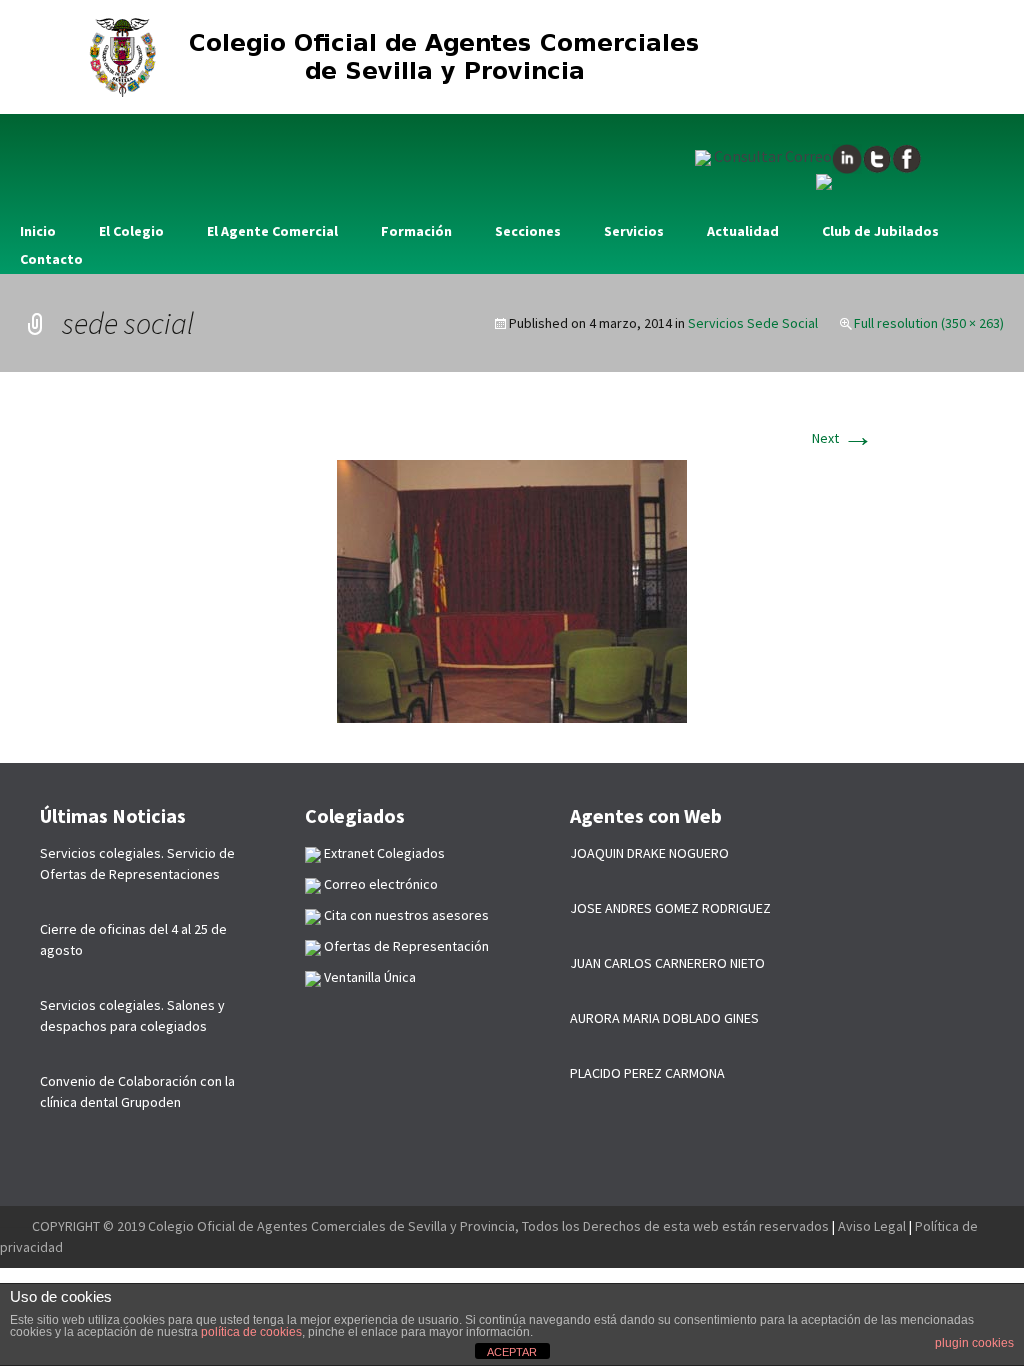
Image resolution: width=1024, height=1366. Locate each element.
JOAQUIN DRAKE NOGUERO (649, 853)
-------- (16, 1226)
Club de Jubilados (880, 231)
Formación (416, 231)
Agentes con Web (646, 815)
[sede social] (512, 590)
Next (843, 438)
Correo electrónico (379, 884)
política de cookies (251, 1332)
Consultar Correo (771, 156)
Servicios (634, 231)
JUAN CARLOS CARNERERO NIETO (667, 963)
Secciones (528, 231)
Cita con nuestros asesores (405, 915)
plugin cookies (974, 1343)
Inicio (38, 231)
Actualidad (743, 231)
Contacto (51, 259)
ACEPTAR (512, 1352)
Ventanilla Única (368, 977)
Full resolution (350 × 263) (929, 323)
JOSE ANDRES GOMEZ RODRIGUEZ (670, 908)
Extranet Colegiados (383, 853)
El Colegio (131, 231)
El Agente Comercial (272, 231)
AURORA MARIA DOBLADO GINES (664, 1018)
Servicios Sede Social (753, 323)
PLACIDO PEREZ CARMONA (647, 1073)
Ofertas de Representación (405, 946)
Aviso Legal (872, 1226)
